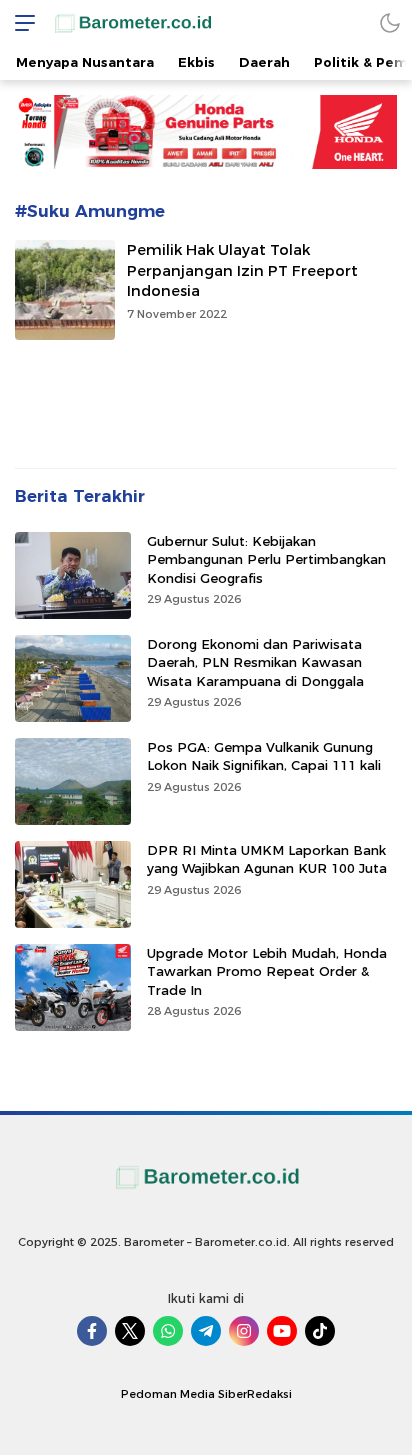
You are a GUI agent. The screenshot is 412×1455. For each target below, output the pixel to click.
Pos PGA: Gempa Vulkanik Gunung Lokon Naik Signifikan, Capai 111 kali (264, 756)
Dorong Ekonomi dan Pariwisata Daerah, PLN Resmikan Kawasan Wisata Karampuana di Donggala (255, 662)
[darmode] (390, 22)
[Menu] (20, 22)
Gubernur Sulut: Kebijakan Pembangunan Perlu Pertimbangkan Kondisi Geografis (266, 559)
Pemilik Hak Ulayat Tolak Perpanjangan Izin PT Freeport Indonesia (242, 271)
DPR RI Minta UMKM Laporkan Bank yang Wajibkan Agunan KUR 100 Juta (267, 859)
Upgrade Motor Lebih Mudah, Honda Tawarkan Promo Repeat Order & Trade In (267, 971)
